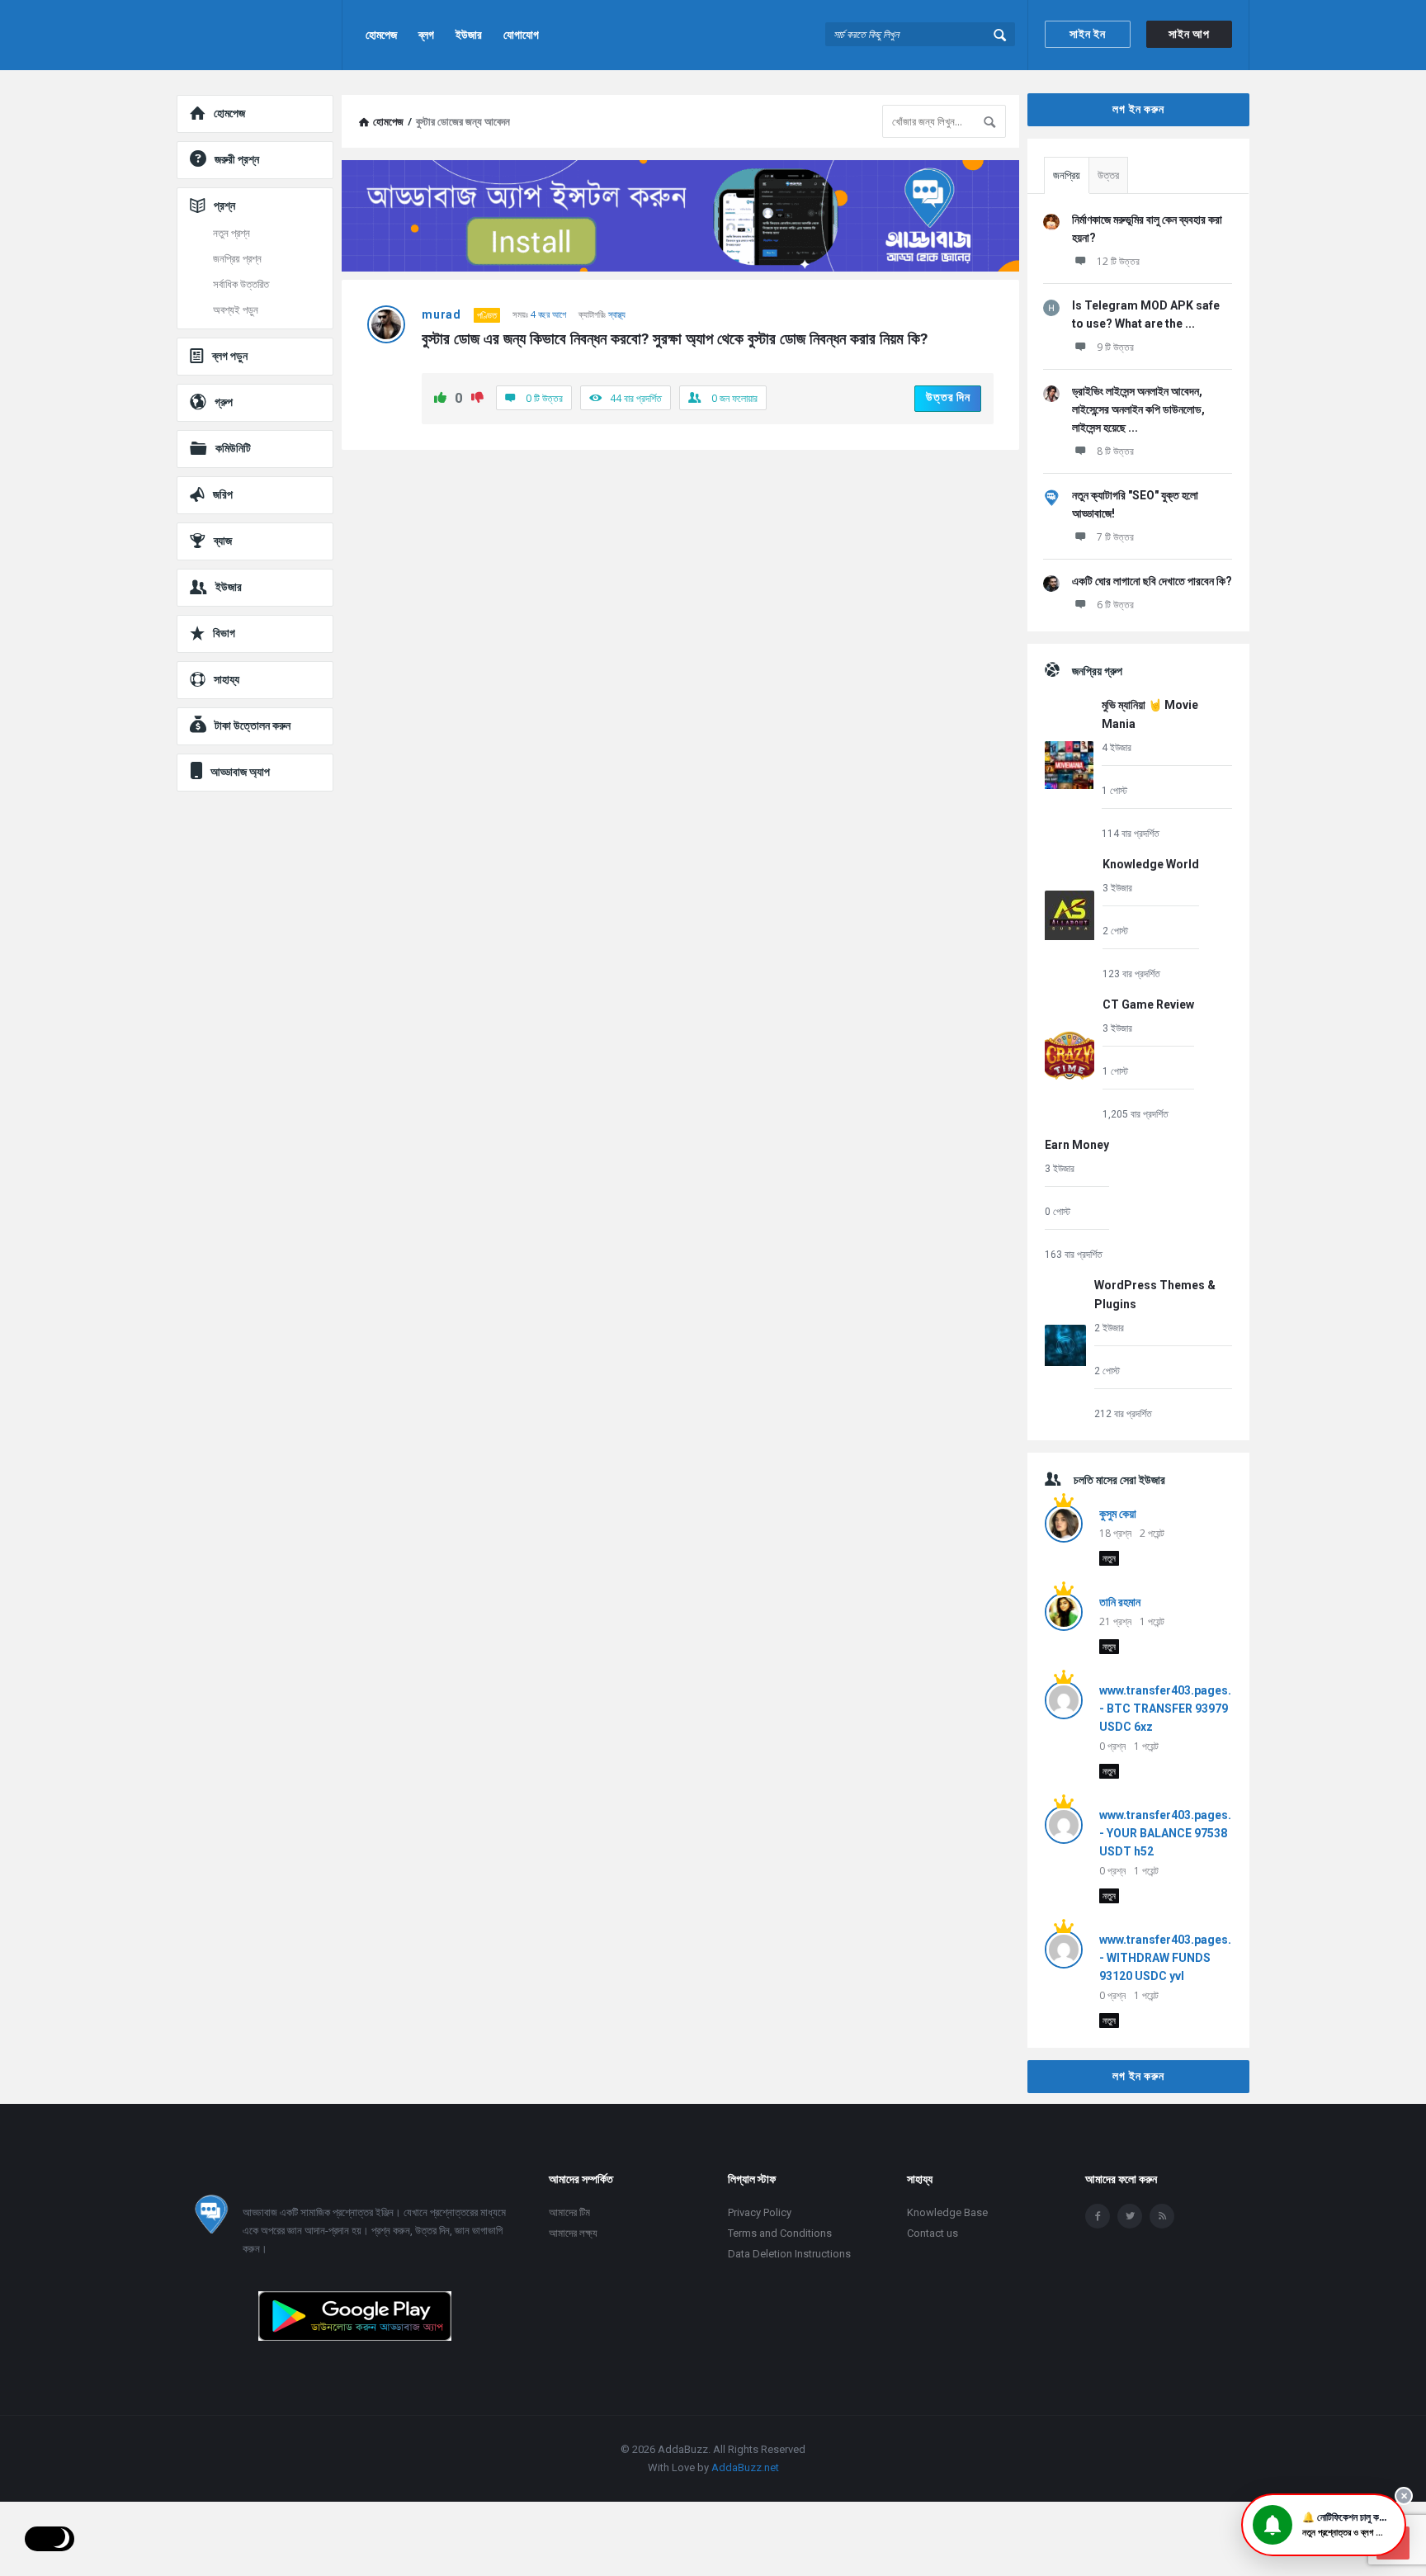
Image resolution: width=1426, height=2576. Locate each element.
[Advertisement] (680, 582)
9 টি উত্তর (1115, 347)
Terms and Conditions (780, 2233)
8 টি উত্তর (1115, 451)
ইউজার (469, 35)
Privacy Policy (760, 2212)
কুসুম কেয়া (1118, 1514)
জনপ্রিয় (1067, 175)
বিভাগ (224, 633)
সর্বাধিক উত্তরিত (241, 284)
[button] (1324, 2525)
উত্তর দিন (948, 397)
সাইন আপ (1189, 34)
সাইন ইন (1088, 34)
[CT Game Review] (1069, 1059)
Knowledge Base (947, 2212)
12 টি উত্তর (1118, 261)
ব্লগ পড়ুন (230, 356)
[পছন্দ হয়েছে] (440, 399)
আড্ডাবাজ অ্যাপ (240, 772)
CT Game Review (1148, 1004)
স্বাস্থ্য (617, 314)
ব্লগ (426, 35)
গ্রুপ (224, 402)
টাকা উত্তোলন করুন (253, 726)
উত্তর (1108, 175)
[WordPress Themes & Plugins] (1065, 1348)
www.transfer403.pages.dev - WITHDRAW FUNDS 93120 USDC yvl (1175, 1958)
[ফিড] (1162, 2216)
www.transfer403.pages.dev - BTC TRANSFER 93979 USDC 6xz (1175, 1709)
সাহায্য (227, 679)
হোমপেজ (381, 35)
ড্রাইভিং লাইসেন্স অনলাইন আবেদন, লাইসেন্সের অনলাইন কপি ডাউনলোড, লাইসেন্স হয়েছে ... (1138, 409)
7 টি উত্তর (1115, 537)
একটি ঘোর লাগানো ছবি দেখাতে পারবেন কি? (1152, 581)
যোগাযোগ (521, 35)
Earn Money (1077, 1145)
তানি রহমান (1120, 1602)
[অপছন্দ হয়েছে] (477, 399)
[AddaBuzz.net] (260, 35)
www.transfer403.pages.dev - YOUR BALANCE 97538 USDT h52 (1175, 1833)
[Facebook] (1098, 2216)
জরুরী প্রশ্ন (237, 159)
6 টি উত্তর (1115, 605)
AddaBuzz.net (745, 2467)
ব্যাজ (223, 541)
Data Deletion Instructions (789, 2254)
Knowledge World (1151, 864)
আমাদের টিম (569, 2212)
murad (441, 314)
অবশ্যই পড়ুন (236, 310)
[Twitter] (1130, 2216)
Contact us (933, 2233)
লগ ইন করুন (1138, 109)
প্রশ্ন (224, 206)
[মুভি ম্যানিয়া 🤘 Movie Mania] (1069, 768)
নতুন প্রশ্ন (231, 233)
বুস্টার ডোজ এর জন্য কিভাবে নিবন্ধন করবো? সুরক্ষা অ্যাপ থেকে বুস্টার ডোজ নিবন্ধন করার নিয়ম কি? (675, 339)
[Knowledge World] (1069, 918)
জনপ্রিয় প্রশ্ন (237, 259)
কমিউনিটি (233, 448)
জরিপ (223, 494)
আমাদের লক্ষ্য (573, 2233)
